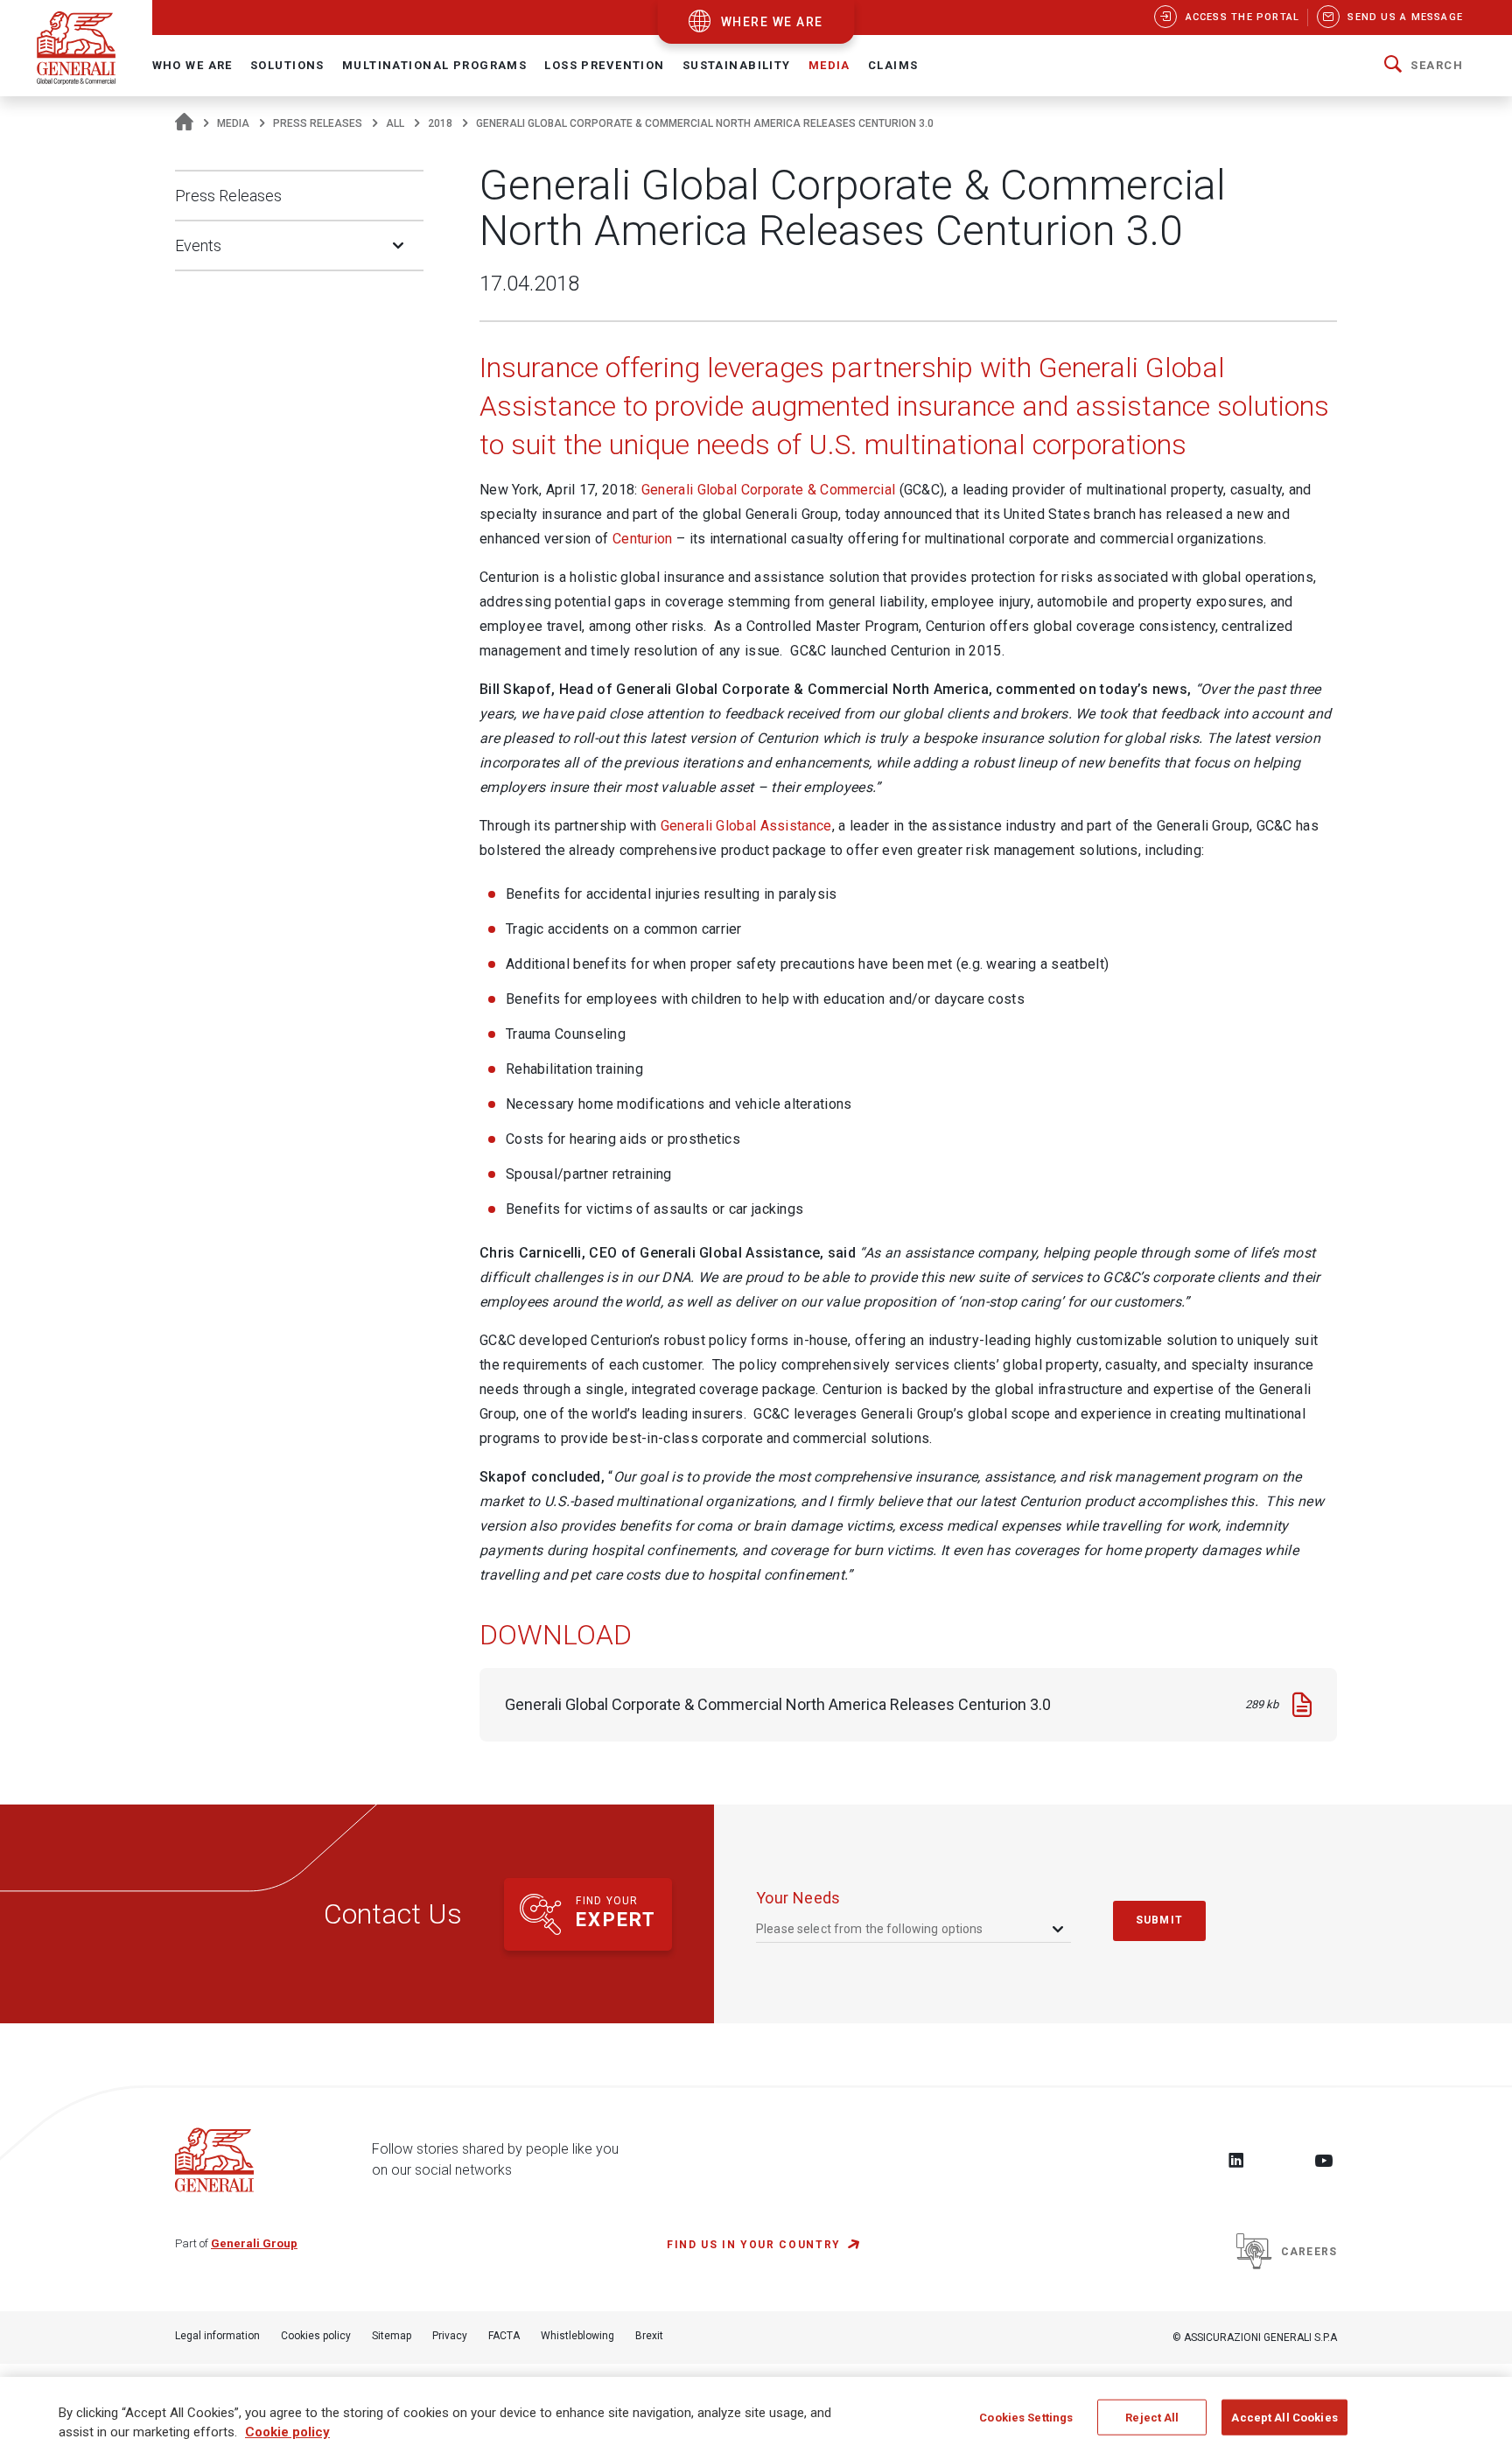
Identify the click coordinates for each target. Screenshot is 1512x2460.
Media (233, 123)
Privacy (450, 2336)
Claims (893, 65)
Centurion (643, 539)
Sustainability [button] (737, 65)
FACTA (504, 2336)
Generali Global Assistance (746, 826)
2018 (440, 123)
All (395, 123)
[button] (1424, 66)
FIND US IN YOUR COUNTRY (754, 2245)
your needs (798, 1898)
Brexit (649, 2336)
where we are (772, 22)
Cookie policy (287, 2433)
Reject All (1152, 2417)
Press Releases (318, 123)
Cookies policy (316, 2336)
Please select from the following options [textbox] (870, 1929)
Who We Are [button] (192, 65)
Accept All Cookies (1284, 2417)
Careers (1309, 2252)
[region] (756, 2418)
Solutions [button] (287, 65)
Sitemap (392, 2336)
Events (198, 245)
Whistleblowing (577, 2336)
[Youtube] (1324, 2160)
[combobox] (911, 1929)
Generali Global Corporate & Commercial (768, 490)
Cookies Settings (1026, 2417)
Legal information (217, 2336)
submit (1159, 1920)
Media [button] (829, 65)
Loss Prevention (604, 65)
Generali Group (254, 2243)
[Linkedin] (1236, 2160)
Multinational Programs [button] (434, 65)
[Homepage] (184, 123)
